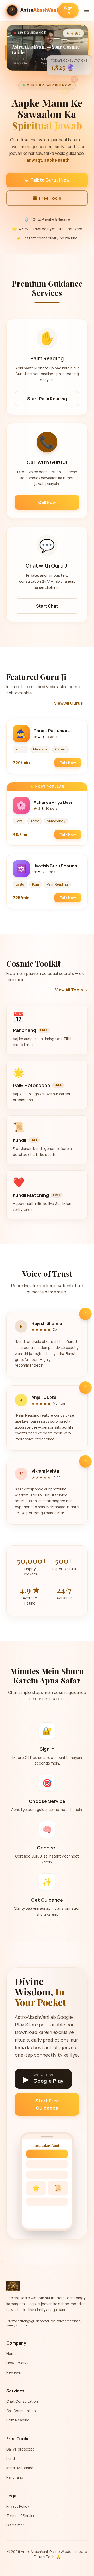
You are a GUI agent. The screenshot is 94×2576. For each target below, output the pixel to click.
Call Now (47, 502)
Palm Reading (18, 2420)
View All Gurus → (71, 703)
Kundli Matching (20, 2468)
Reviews (14, 2372)
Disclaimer (15, 2525)
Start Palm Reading (47, 399)
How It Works (17, 2363)
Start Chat (47, 606)
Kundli (11, 2458)
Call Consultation (21, 2411)
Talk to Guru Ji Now (50, 180)
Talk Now (68, 763)
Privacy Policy (18, 2506)
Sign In (68, 10)
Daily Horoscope (21, 2449)
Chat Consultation (22, 2401)
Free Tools (50, 198)
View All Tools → (71, 990)
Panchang (15, 2477)
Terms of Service (21, 2516)
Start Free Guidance (47, 2104)
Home (11, 2354)
